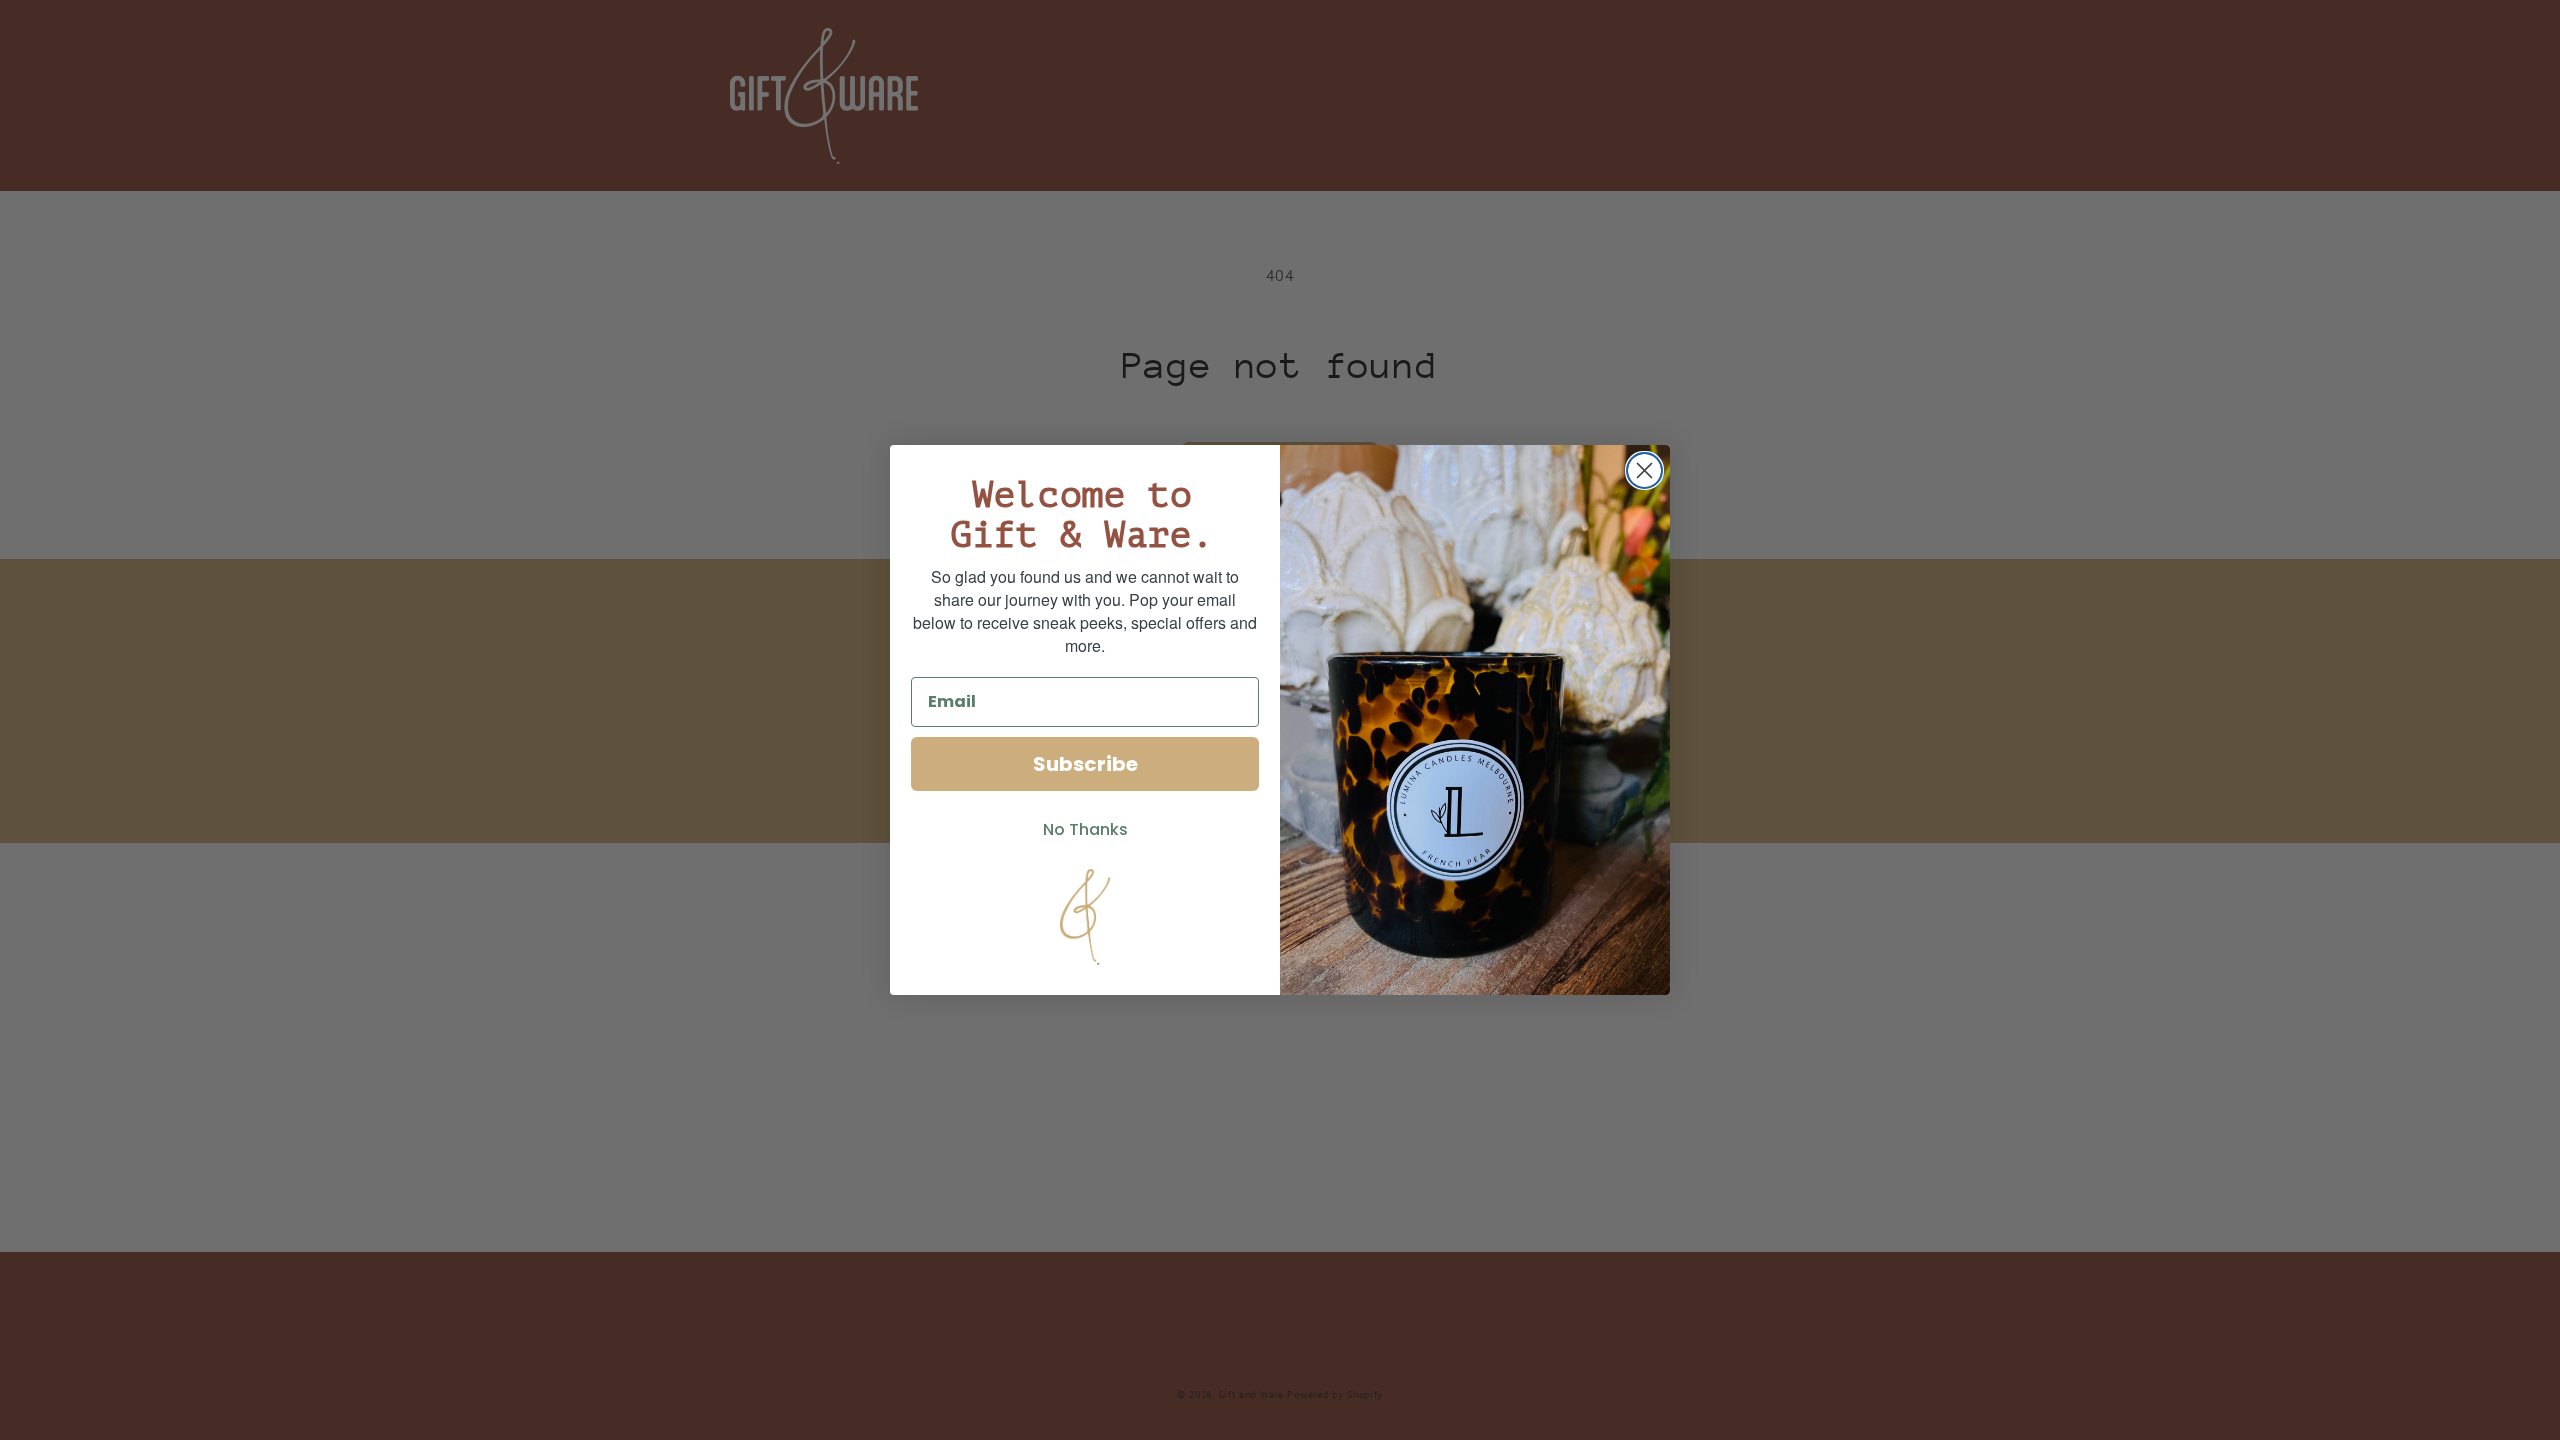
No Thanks (1085, 829)
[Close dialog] (1644, 470)
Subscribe (1085, 764)
